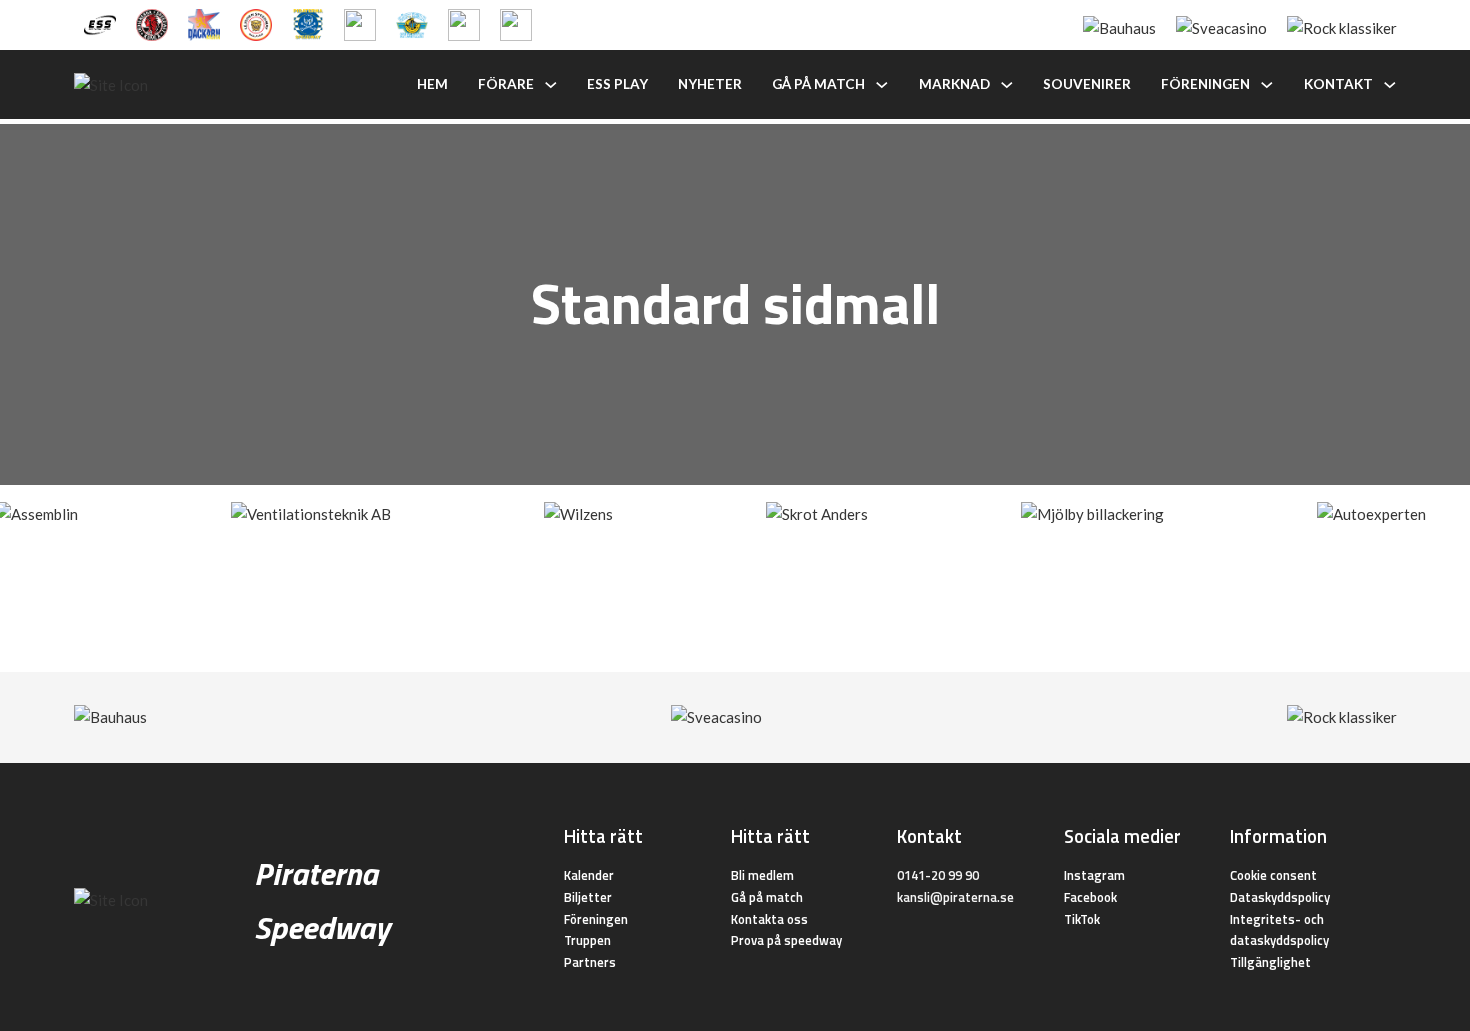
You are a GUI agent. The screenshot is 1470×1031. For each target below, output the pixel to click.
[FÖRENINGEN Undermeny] (1267, 85)
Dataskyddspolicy (1280, 897)
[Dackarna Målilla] (204, 23)
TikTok (1082, 919)
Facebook (1090, 897)
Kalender (589, 875)
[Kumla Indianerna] (152, 23)
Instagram (1094, 875)
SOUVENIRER (1087, 84)
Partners (590, 962)
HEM (432, 84)
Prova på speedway (786, 940)
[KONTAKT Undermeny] (1390, 85)
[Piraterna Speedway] (308, 23)
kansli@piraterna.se (955, 897)
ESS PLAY (617, 84)
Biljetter (588, 897)
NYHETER (710, 84)
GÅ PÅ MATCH (818, 84)
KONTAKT (1338, 84)
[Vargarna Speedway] (464, 23)
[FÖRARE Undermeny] (551, 85)
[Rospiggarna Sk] (360, 23)
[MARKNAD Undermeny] (1007, 85)
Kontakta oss (769, 919)
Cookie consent (1273, 875)
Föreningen (596, 919)
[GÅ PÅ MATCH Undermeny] (882, 85)
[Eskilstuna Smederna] (516, 23)
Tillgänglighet (1270, 962)
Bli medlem (762, 875)
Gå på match (767, 897)
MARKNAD (954, 84)
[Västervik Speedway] (412, 23)
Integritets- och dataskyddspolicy (1279, 930)
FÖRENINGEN (1205, 84)
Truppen (587, 940)
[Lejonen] (256, 23)
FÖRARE (506, 84)
